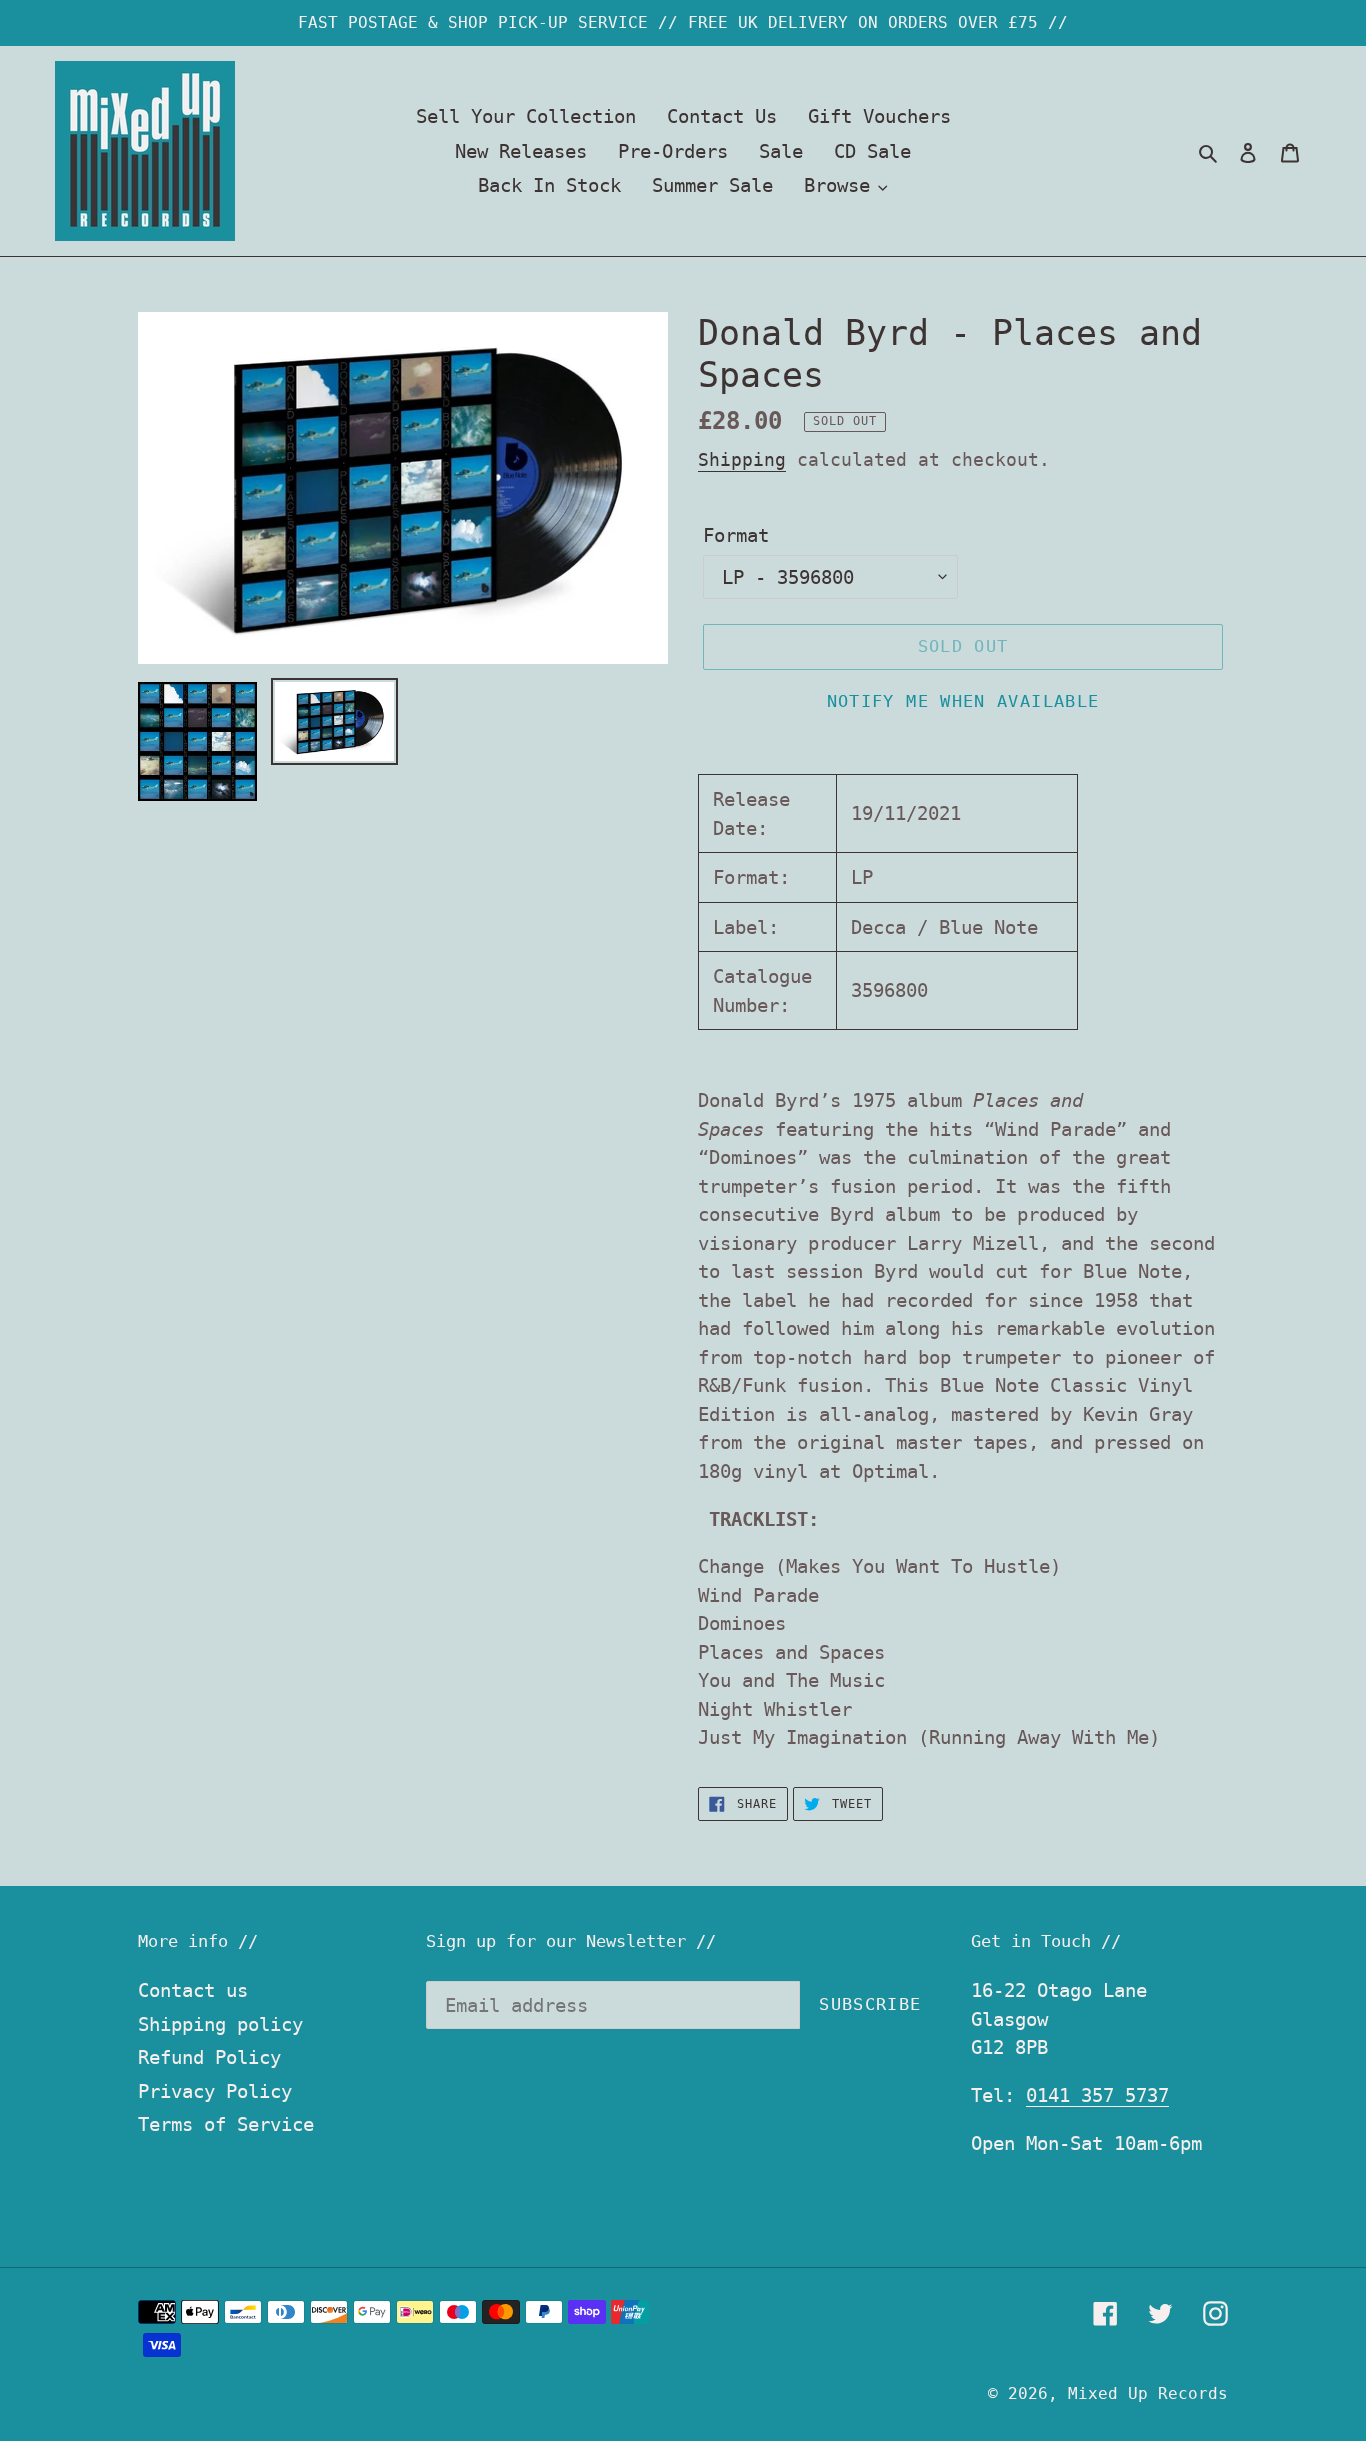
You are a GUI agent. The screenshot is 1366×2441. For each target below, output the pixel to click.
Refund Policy (209, 2057)
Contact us (193, 1990)
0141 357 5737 (1097, 2095)
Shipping (742, 459)
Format (736, 535)
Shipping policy (220, 2024)
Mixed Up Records (1148, 2393)
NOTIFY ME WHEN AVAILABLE (963, 701)
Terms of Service (226, 2124)
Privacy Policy (215, 2091)
